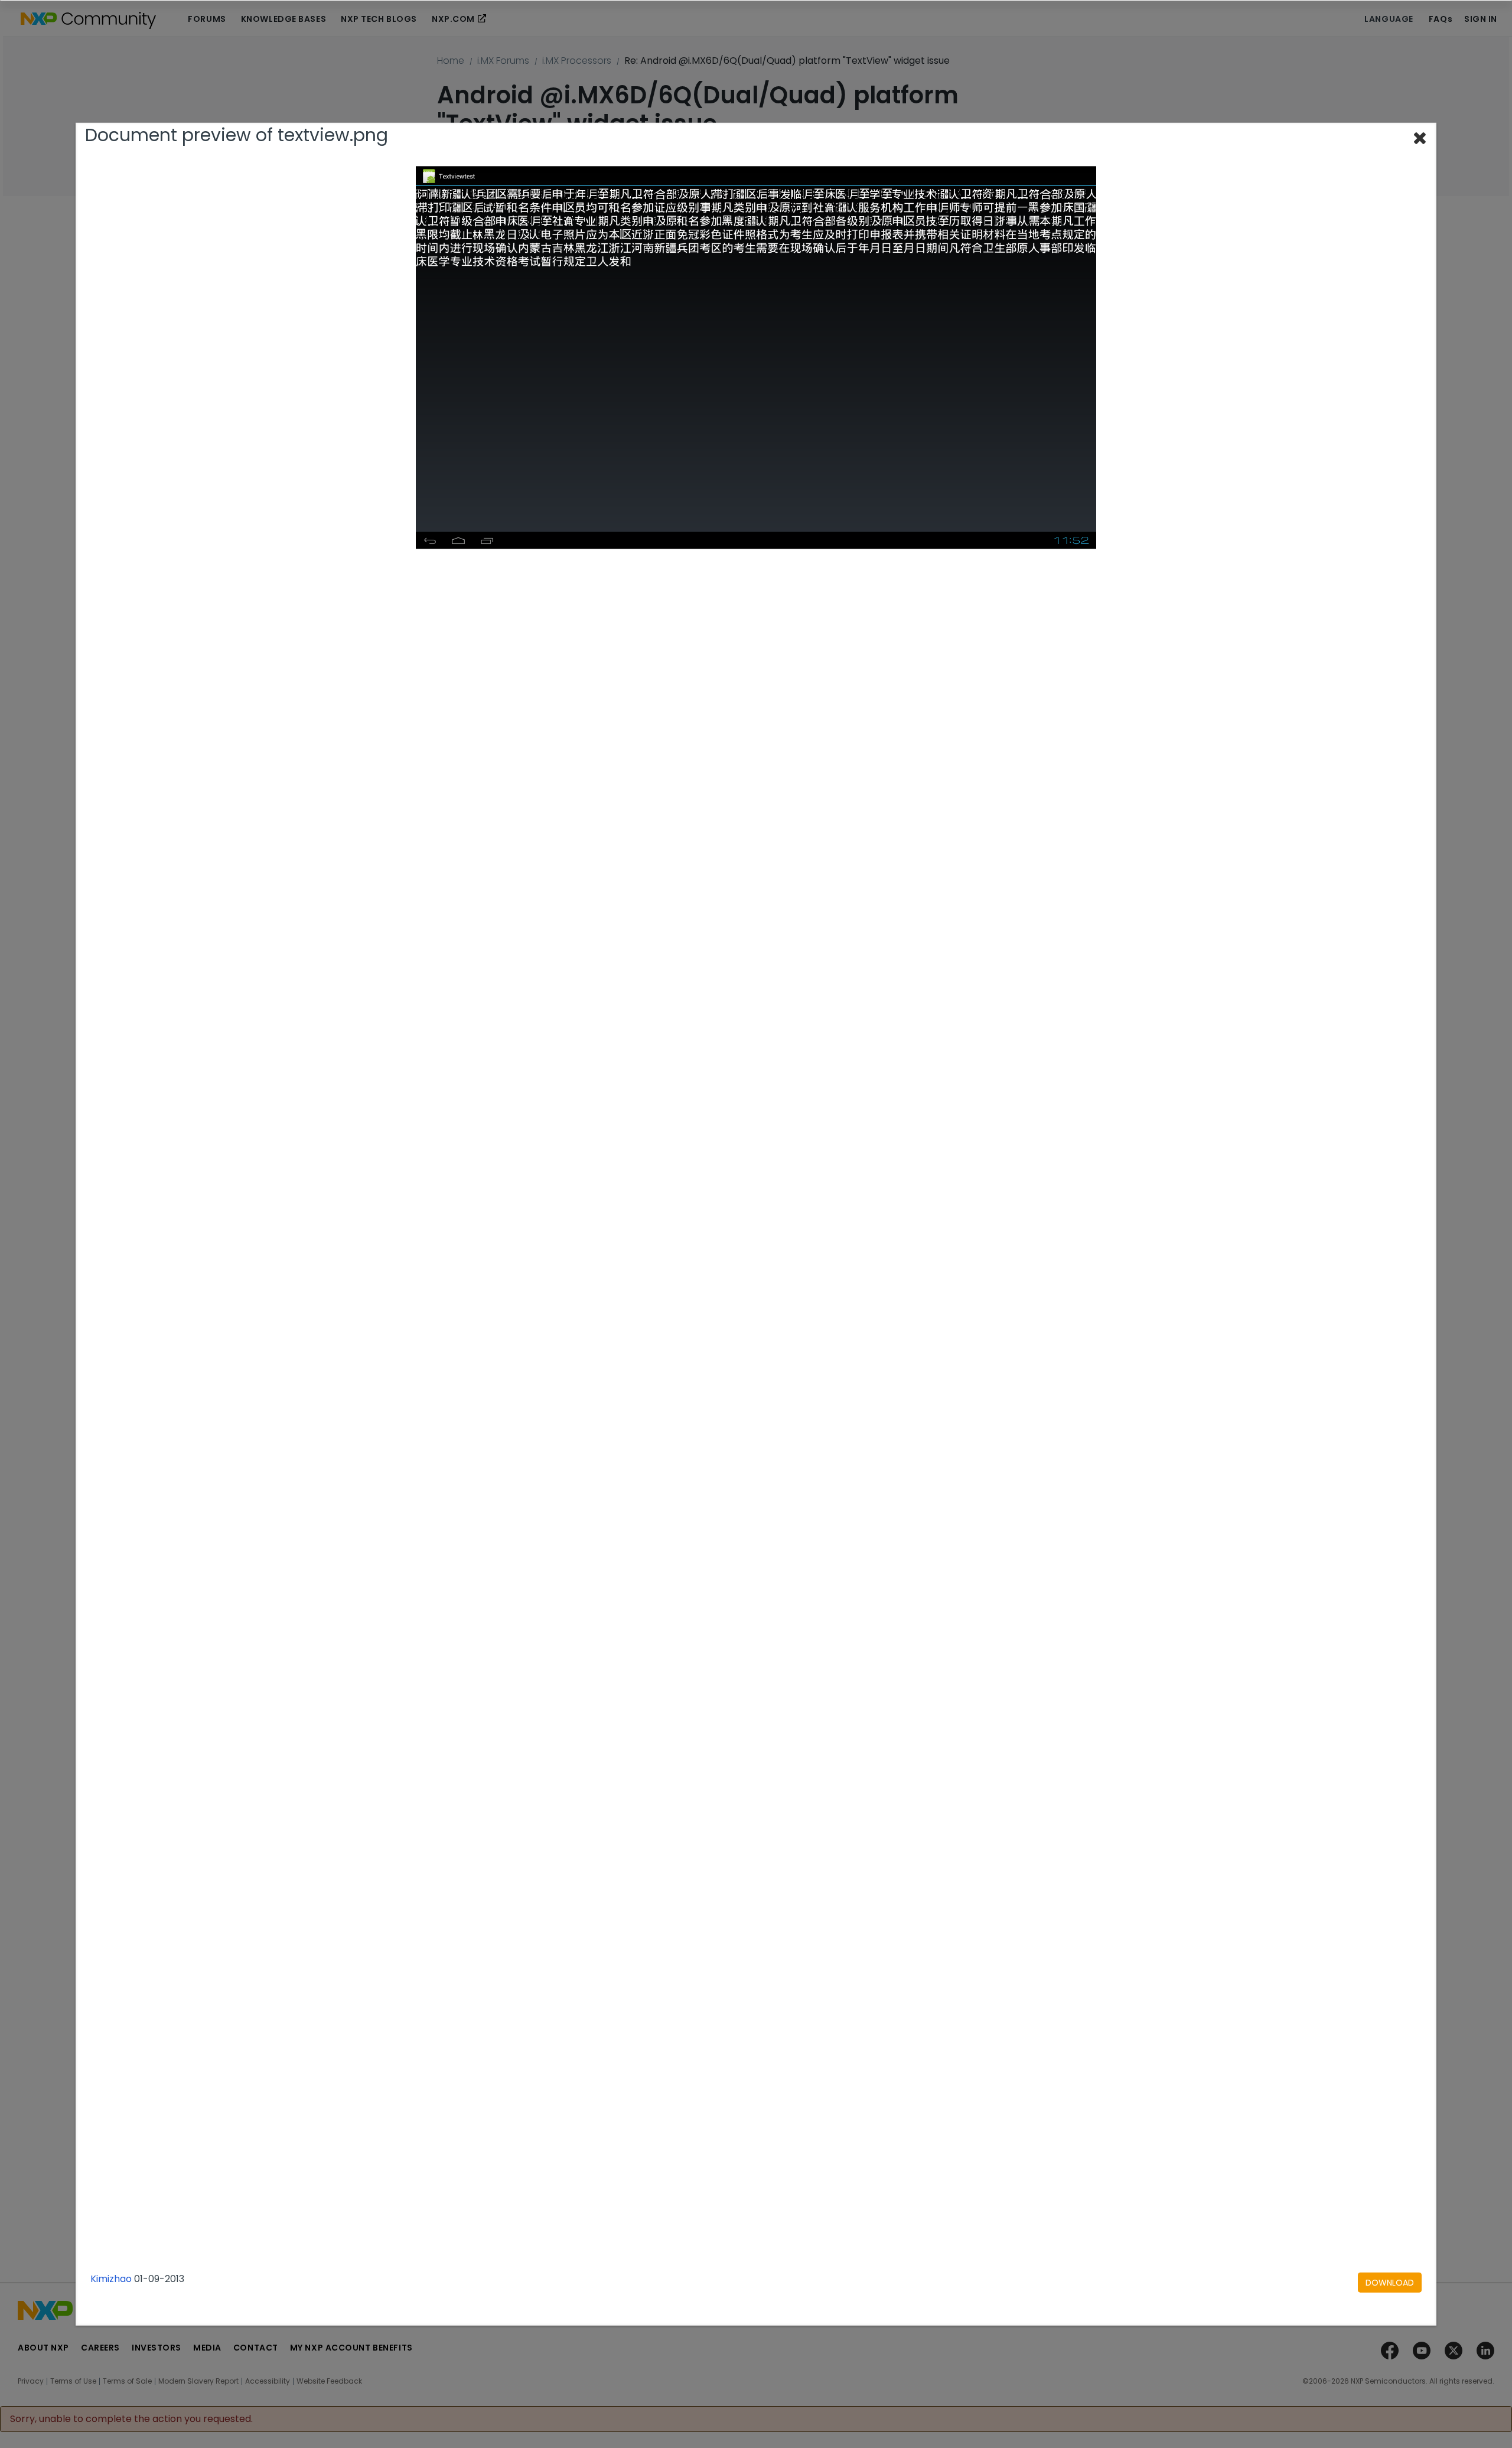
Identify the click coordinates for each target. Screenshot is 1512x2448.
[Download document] (1390, 2283)
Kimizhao (111, 2279)
